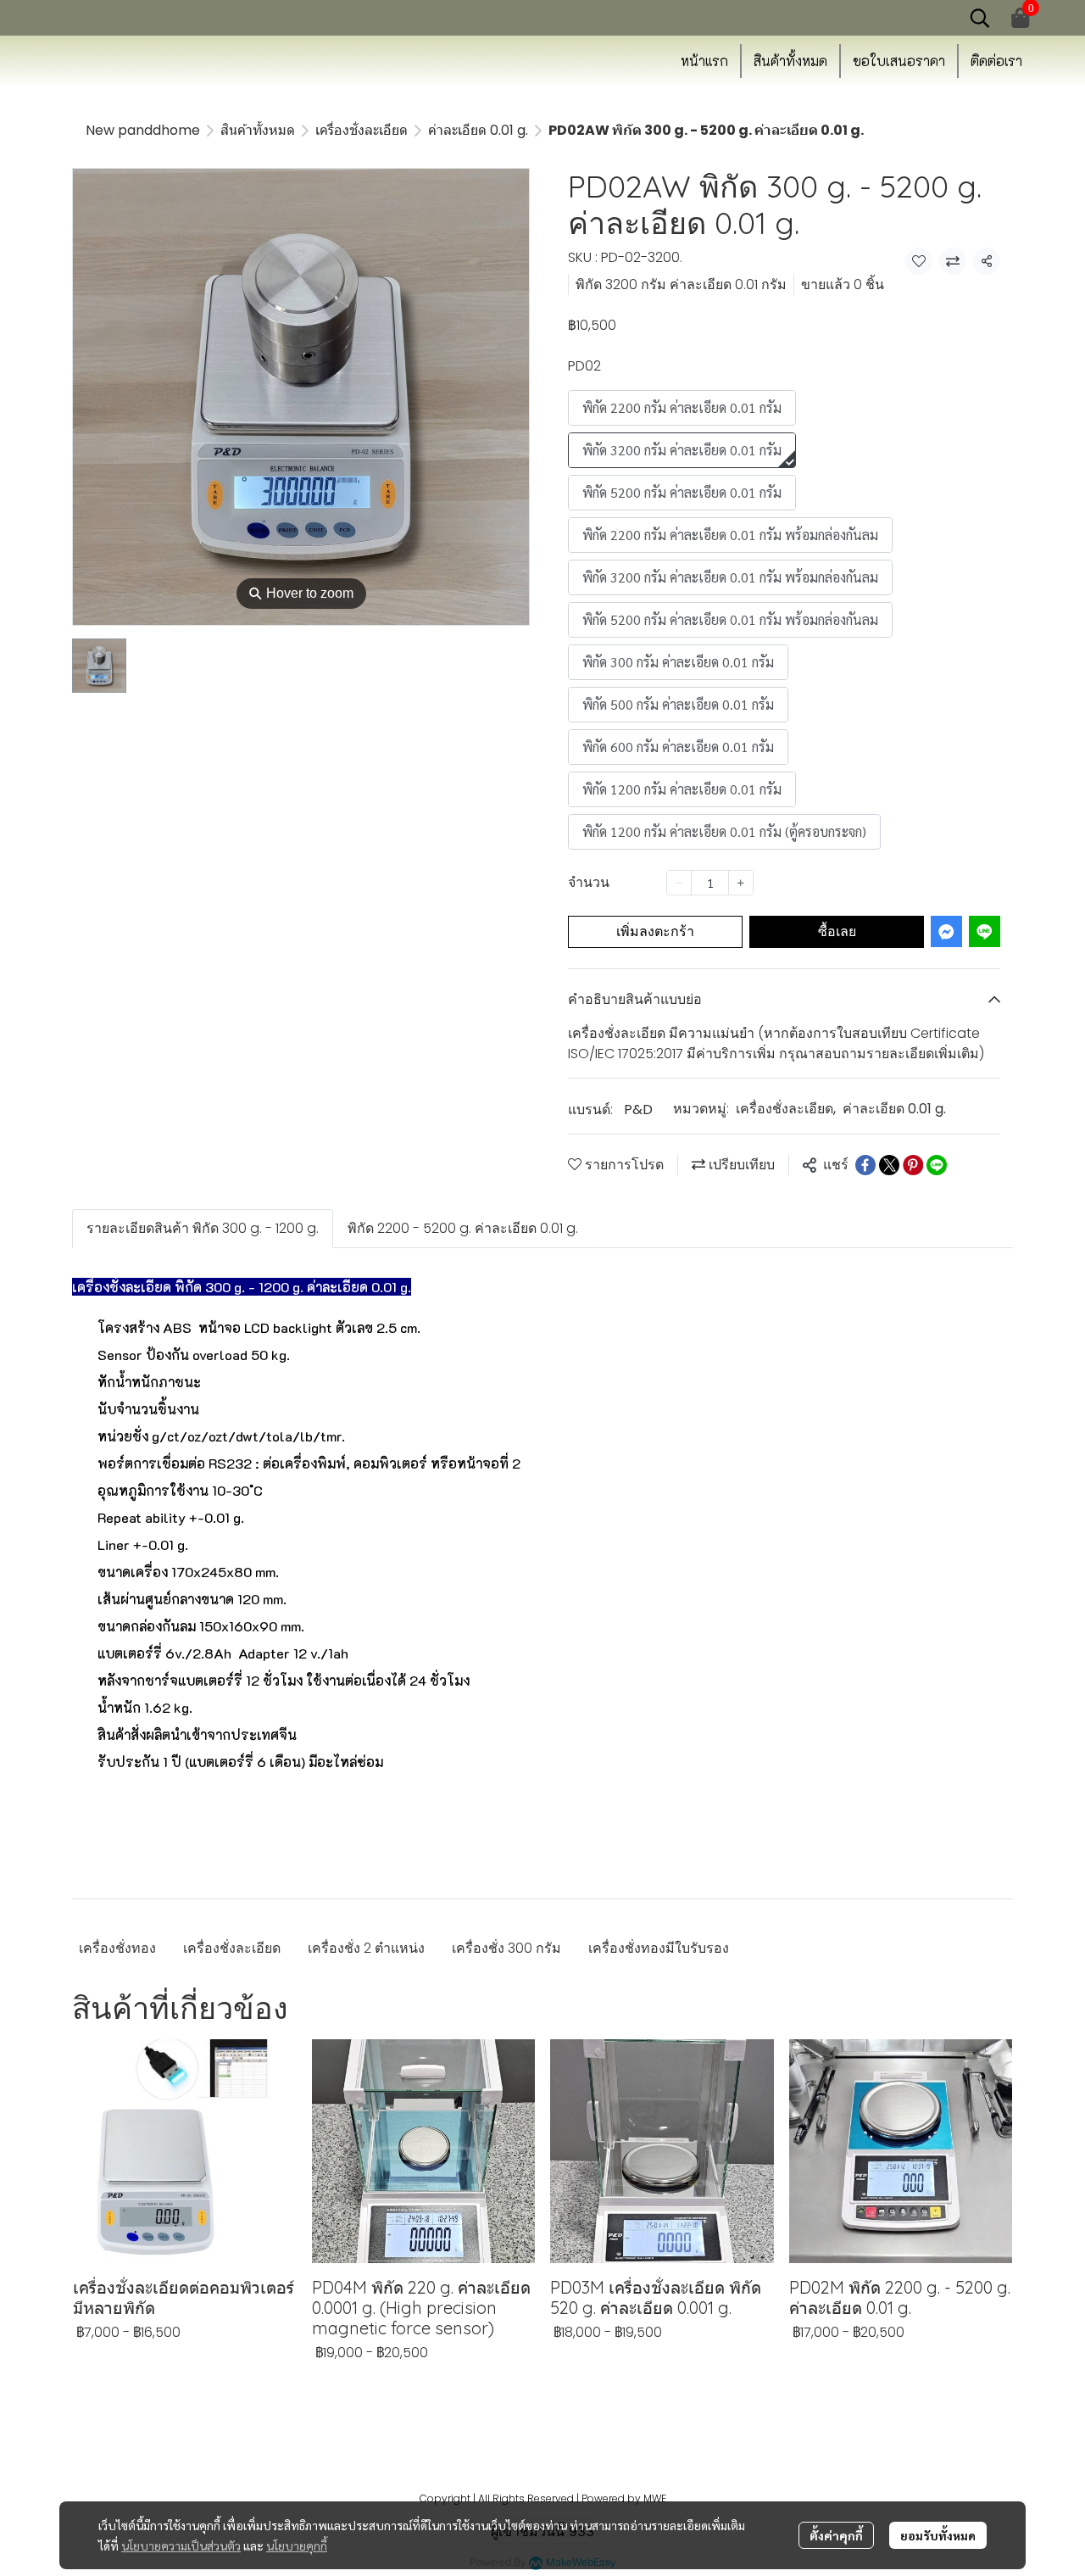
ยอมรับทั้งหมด (938, 2535)
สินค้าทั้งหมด (258, 130)
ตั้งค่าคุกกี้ (836, 2535)
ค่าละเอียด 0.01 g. (478, 130)
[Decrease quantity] (679, 883)
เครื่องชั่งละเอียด (362, 130)
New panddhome (143, 130)
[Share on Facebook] (865, 1165)
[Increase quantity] (741, 883)
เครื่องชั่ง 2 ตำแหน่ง (366, 1948)
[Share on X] (889, 1165)
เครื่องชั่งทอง (117, 1948)
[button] (980, 18)
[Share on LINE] (937, 1165)
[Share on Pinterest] (913, 1165)
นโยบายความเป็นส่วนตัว (181, 2545)
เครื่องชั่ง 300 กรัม (506, 1948)
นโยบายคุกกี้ (297, 2545)
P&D (638, 1110)
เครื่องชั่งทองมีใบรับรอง (659, 1948)
